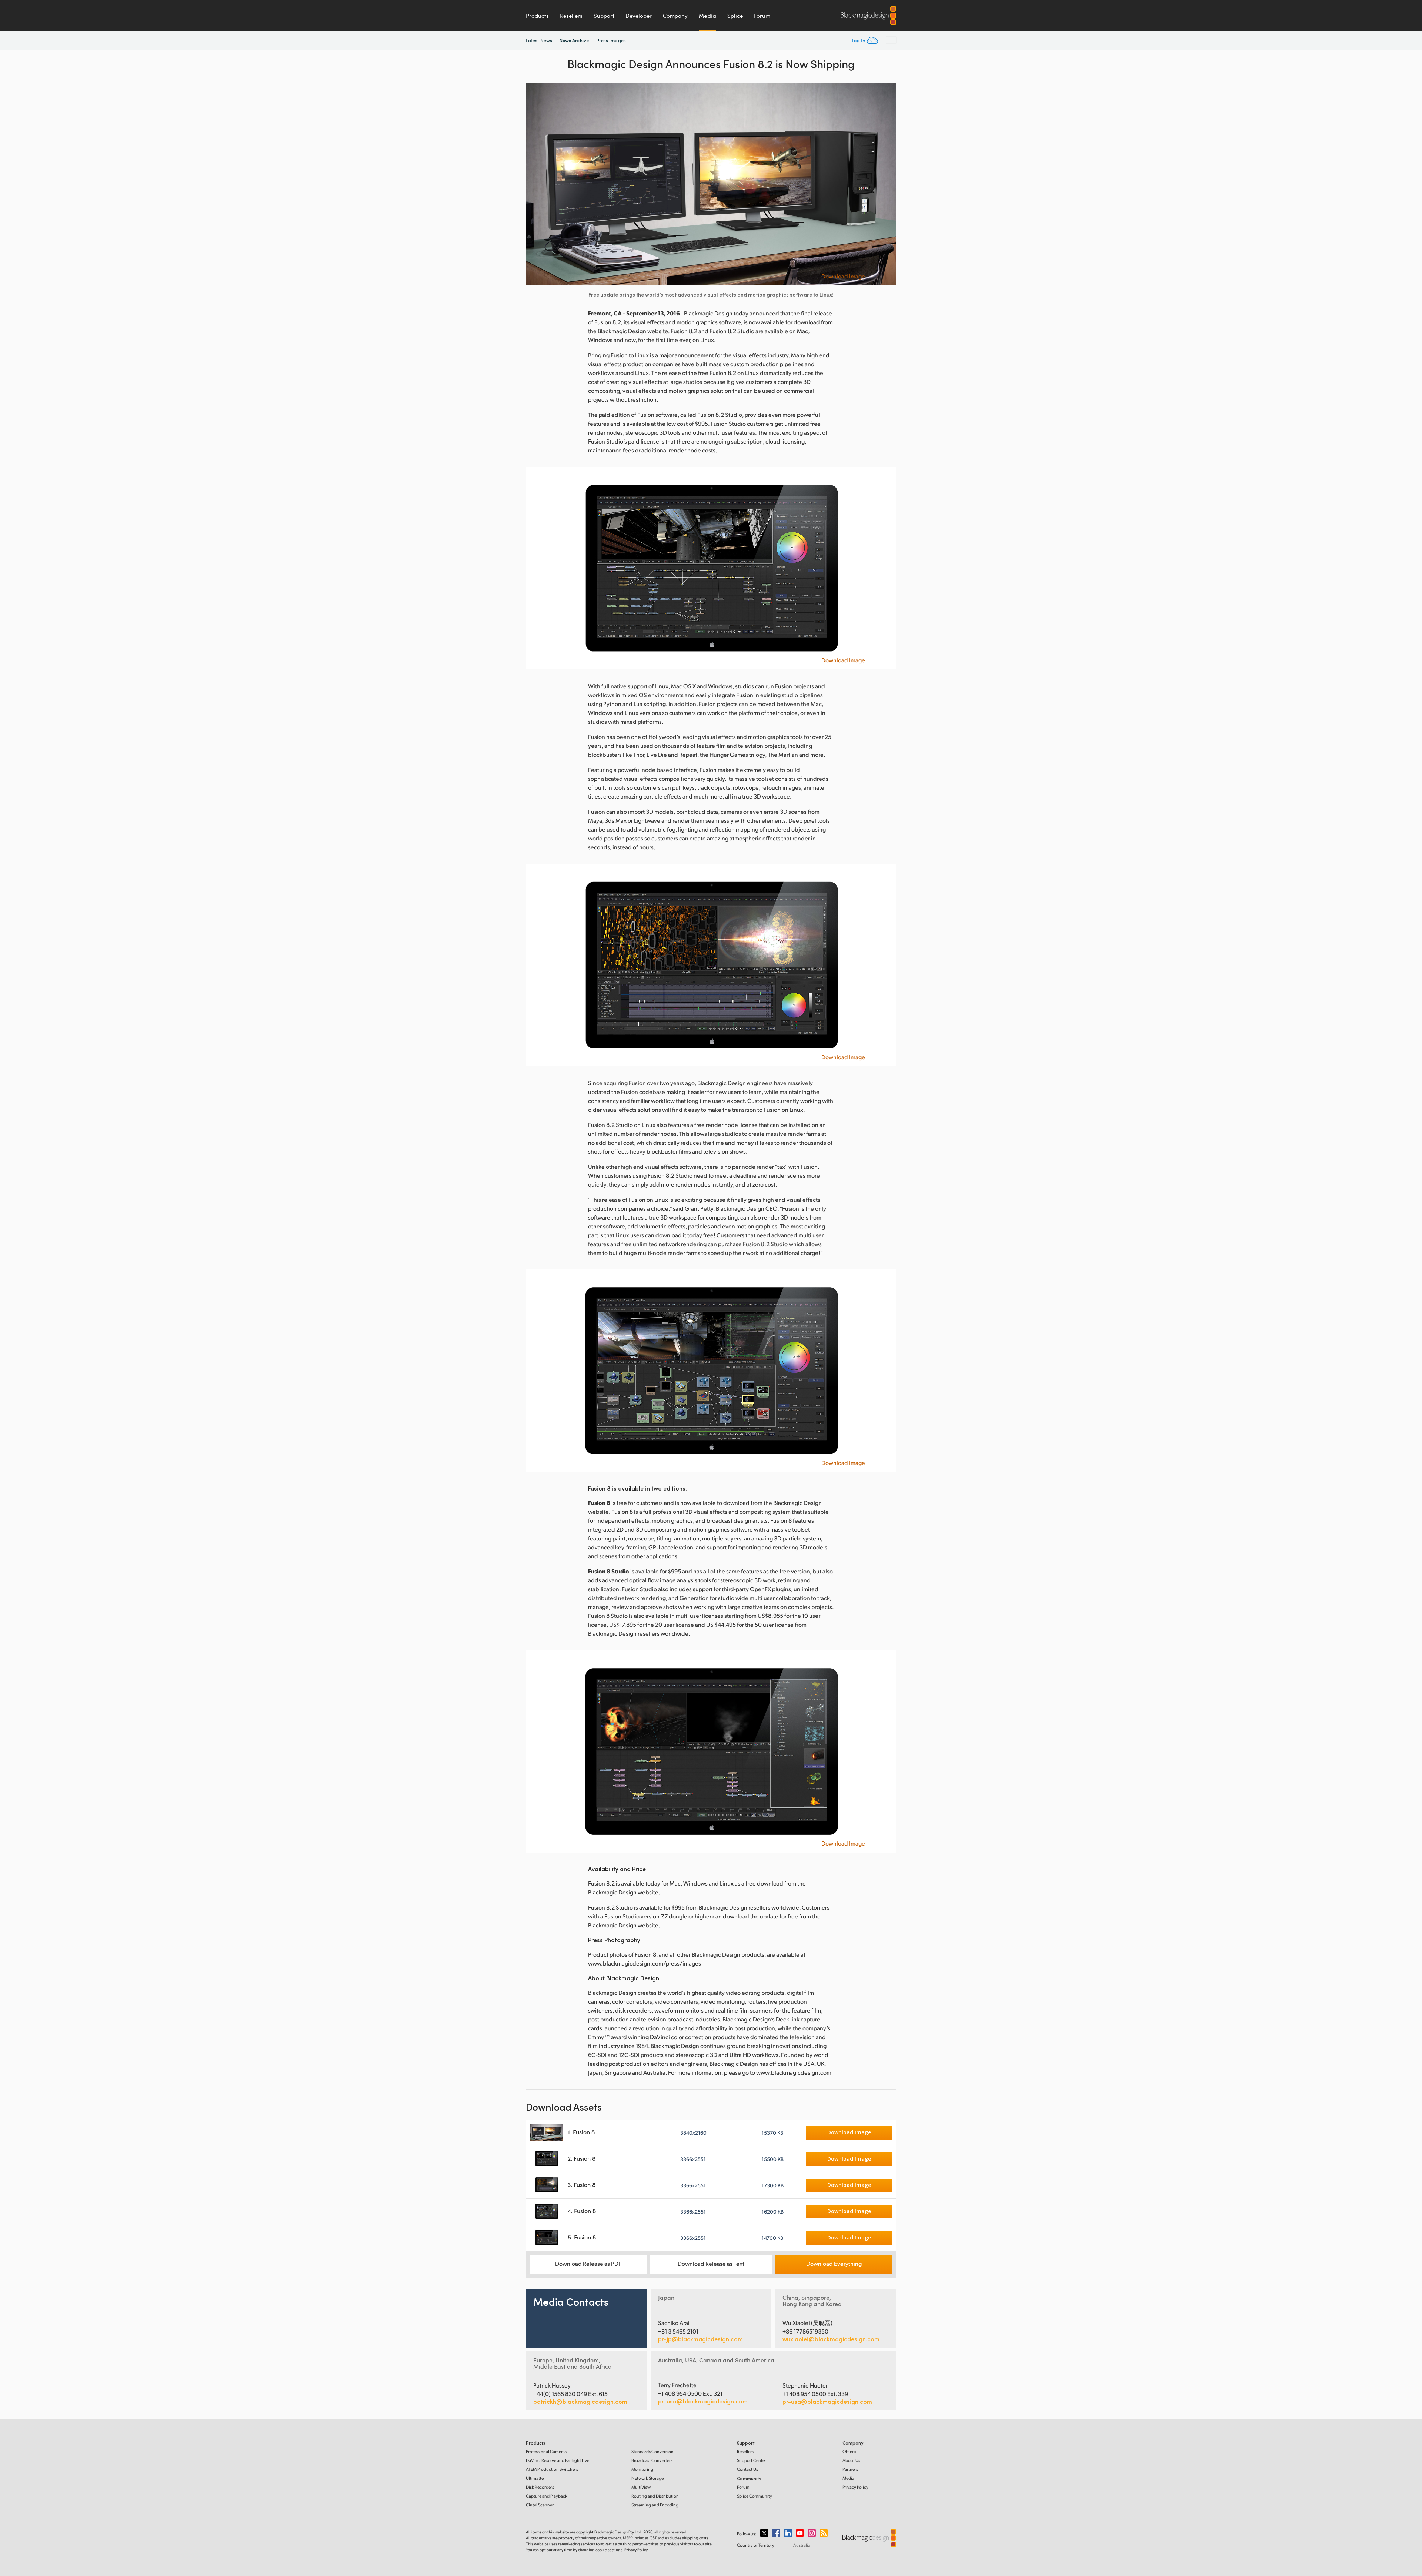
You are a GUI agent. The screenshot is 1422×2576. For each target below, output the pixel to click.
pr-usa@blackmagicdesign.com (703, 2401)
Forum (762, 16)
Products (537, 16)
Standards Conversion (652, 2451)
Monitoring (642, 2469)
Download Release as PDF (588, 2263)
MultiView (641, 2487)
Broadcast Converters (652, 2460)
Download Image (843, 276)
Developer (639, 16)
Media (707, 16)
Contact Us (747, 2469)
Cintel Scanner (540, 2505)
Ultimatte (535, 2478)
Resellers (571, 16)
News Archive (574, 40)
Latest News (539, 40)
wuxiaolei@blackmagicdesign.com (831, 2339)
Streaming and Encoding (655, 2505)
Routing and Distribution (655, 2496)
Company (675, 16)
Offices (849, 2451)
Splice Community (755, 2496)
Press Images (611, 40)
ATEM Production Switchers (552, 2469)
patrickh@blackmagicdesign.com (580, 2402)
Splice (735, 16)
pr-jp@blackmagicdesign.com (700, 2339)
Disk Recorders (540, 2487)
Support (604, 16)
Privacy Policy (855, 2487)
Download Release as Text (711, 2263)
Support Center (752, 2460)
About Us (851, 2460)
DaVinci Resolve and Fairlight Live (558, 2460)
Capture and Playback (547, 2496)
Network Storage (647, 2478)
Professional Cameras (546, 2451)
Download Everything (834, 2263)
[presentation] (536, 184)
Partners (850, 2469)
